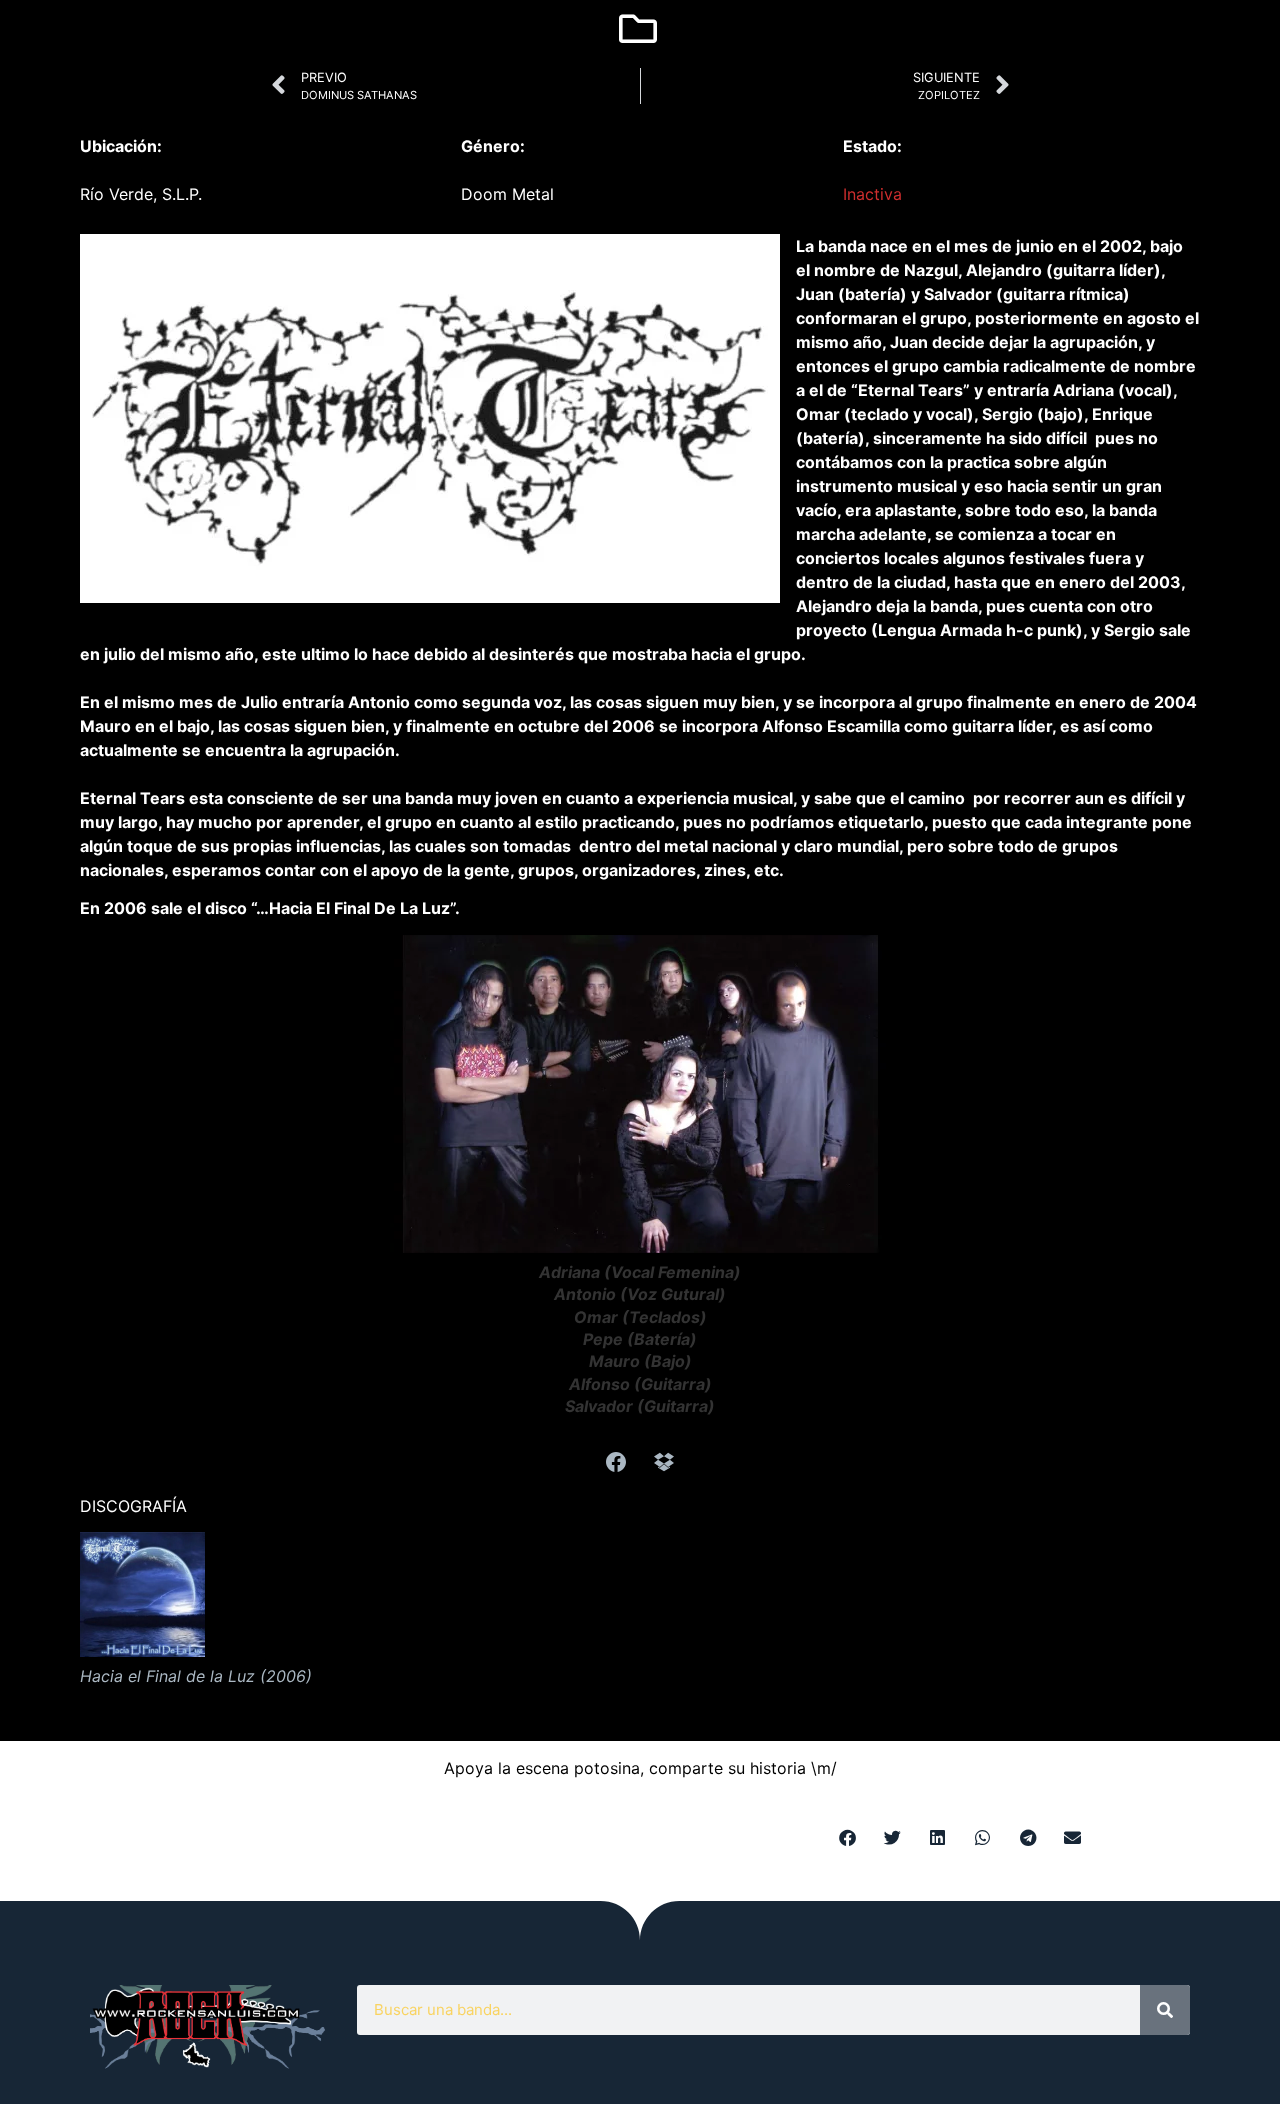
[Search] (1165, 2010)
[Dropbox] (664, 1462)
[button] (847, 1837)
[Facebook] (616, 1462)
